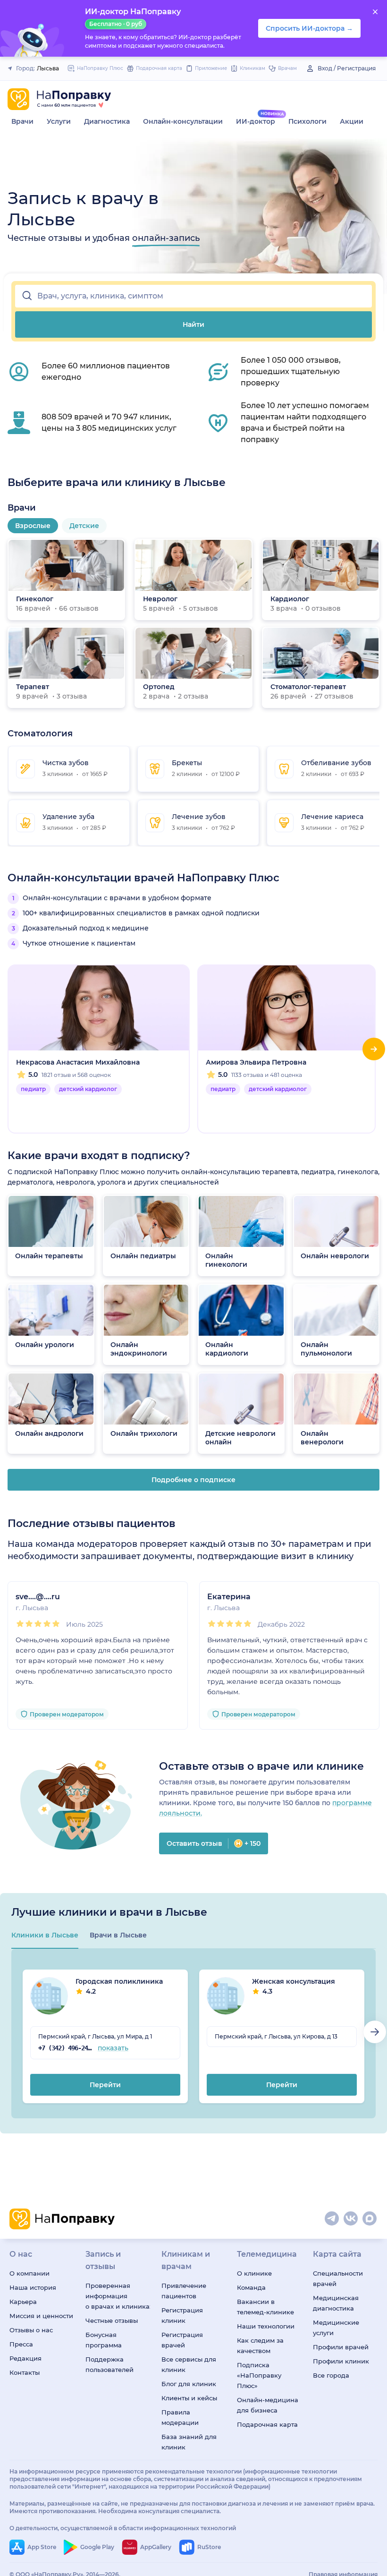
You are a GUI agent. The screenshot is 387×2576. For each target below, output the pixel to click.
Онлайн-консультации (183, 121)
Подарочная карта (267, 2424)
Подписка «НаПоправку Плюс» (259, 2375)
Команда (251, 2287)
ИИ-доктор (256, 121)
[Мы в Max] (370, 2219)
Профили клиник (341, 2361)
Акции (352, 121)
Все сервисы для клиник (189, 2364)
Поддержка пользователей (109, 2364)
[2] (29, 1624)
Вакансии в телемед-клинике (265, 2307)
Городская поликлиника (119, 1986)
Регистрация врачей (182, 2340)
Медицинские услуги (336, 2328)
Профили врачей (341, 2347)
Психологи (307, 121)
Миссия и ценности (41, 2316)
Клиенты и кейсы (189, 2398)
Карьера (23, 2302)
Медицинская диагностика (336, 2303)
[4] (47, 1624)
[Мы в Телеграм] (332, 2219)
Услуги (59, 121)
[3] (38, 1624)
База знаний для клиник (189, 2442)
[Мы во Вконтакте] (351, 2219)
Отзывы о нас (31, 2330)
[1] (20, 1624)
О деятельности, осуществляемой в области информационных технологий (123, 2528)
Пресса (21, 2344)
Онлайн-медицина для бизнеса (268, 2405)
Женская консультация (294, 1986)
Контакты (25, 2372)
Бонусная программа (104, 2340)
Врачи (22, 121)
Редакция (25, 2358)
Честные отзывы (112, 2320)
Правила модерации (180, 2417)
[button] (193, 296)
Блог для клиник (189, 2384)
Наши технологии (266, 2326)
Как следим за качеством (260, 2346)
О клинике (254, 2273)
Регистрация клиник (182, 2315)
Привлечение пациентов (184, 2291)
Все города (331, 2375)
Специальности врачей (338, 2278)
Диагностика (107, 121)
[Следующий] (374, 1049)
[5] (56, 1624)
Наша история (33, 2287)
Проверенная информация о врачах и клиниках (118, 2296)
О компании (29, 2273)
